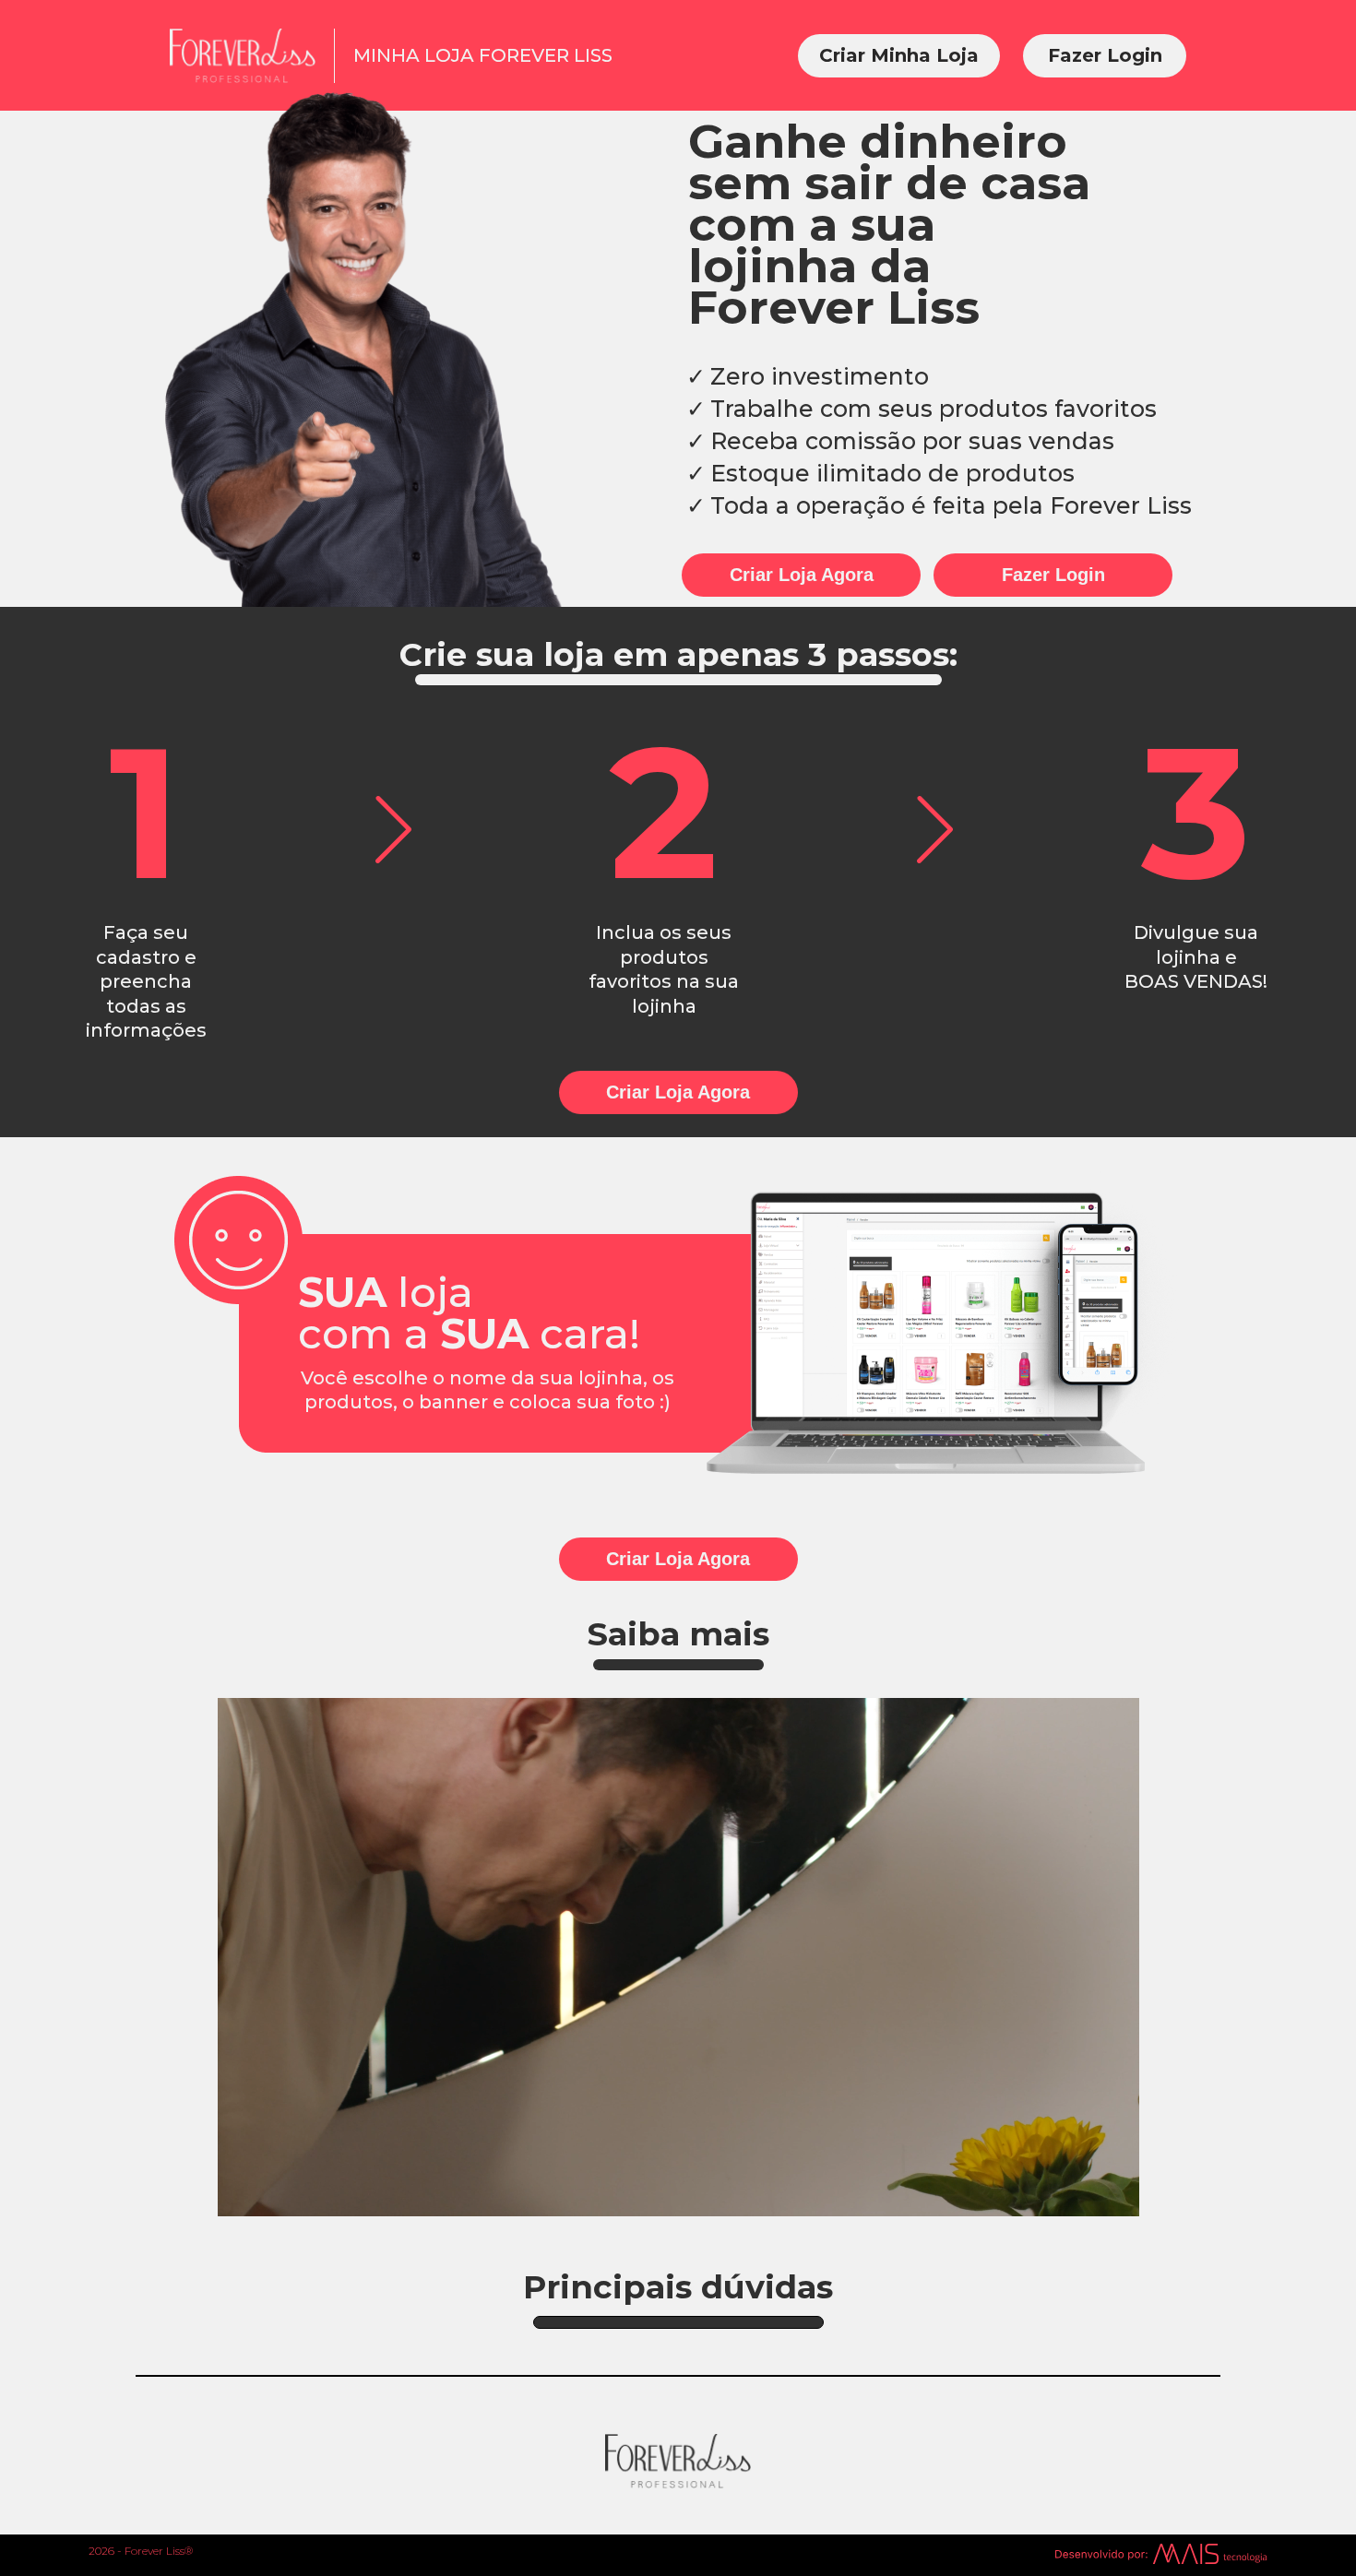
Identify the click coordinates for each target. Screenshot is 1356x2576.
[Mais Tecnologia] (1160, 2555)
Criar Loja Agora (802, 575)
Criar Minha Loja (899, 55)
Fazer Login (1105, 55)
